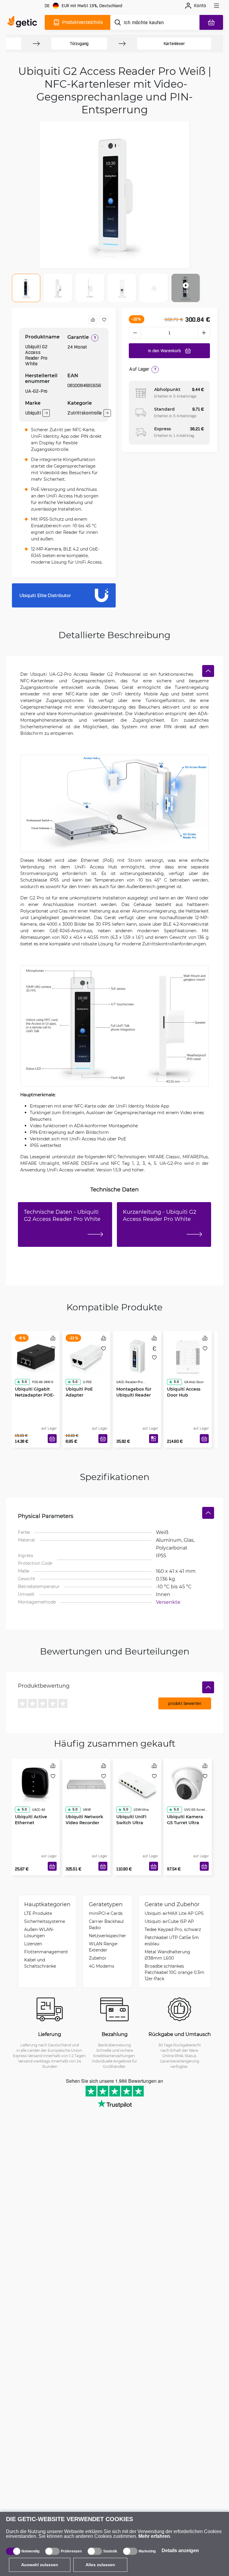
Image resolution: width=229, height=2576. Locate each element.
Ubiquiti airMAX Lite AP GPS (174, 1913)
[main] (24, 22)
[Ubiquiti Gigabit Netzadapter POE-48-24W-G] (36, 1357)
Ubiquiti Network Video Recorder (84, 1820)
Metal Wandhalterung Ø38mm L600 (167, 1955)
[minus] (135, 333)
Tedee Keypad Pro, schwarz (173, 1929)
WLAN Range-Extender (104, 1947)
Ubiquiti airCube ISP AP (169, 1921)
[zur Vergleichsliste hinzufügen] (93, 320)
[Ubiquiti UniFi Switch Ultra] (137, 1784)
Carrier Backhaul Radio (106, 1924)
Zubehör (98, 1958)
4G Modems (102, 1966)
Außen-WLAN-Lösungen (39, 1932)
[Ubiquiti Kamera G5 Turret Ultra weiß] (188, 1784)
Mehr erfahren (154, 2536)
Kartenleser (174, 44)
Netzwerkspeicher (107, 1936)
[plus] (204, 333)
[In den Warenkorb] (52, 1439)
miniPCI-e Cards (106, 1913)
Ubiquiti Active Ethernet (31, 1820)
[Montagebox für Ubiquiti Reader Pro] (137, 1357)
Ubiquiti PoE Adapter (79, 1392)
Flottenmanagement (46, 1952)
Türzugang (79, 44)
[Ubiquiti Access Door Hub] (188, 1357)
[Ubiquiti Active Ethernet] (36, 1784)
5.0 (24, 1382)
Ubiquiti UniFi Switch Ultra (131, 1820)
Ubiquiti (33, 413)
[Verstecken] (208, 671)
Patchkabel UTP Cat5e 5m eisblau (172, 1940)
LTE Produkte (38, 1913)
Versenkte (168, 1602)
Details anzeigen (180, 2551)
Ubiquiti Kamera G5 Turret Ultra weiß (185, 1823)
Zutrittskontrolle (85, 413)
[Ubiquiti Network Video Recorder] (86, 1784)
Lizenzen (33, 1944)
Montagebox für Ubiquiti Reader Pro (134, 1395)
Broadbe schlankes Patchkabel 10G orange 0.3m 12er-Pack (174, 1972)
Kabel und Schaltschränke (40, 1963)
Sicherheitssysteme (45, 1921)
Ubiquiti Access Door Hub (184, 1392)
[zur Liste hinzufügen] (104, 320)
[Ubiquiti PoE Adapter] (86, 1357)
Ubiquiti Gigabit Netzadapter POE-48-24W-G (35, 1395)
